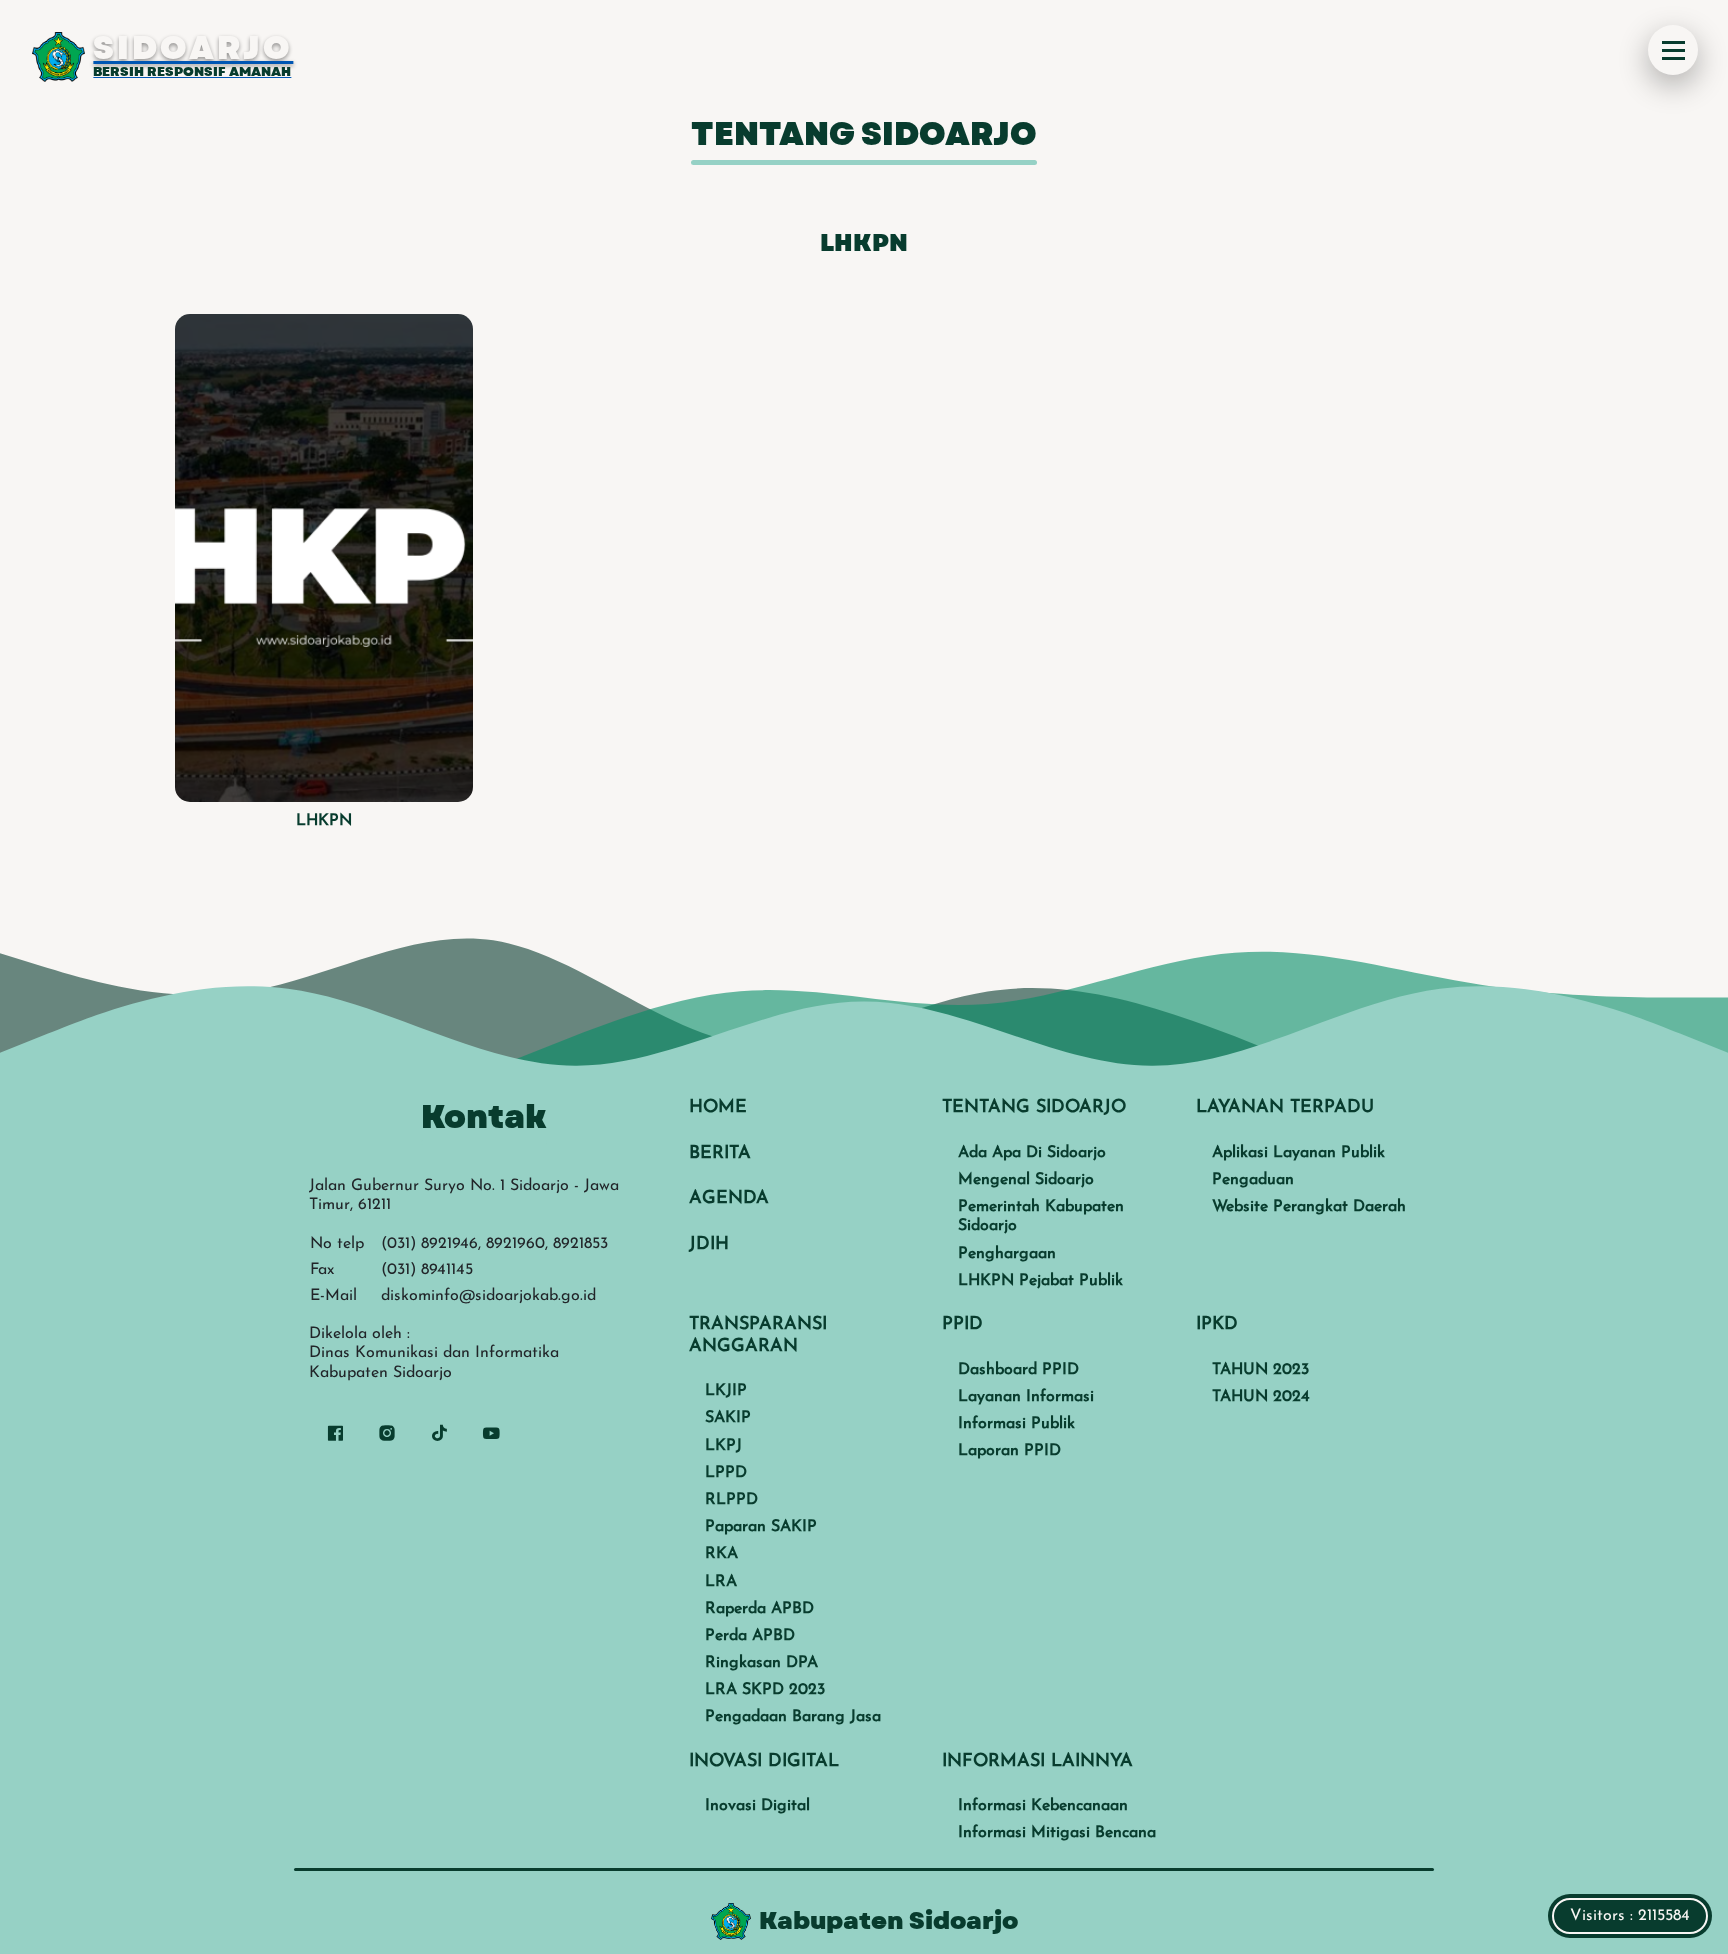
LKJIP (726, 1391)
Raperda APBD (759, 1609)
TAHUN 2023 (1260, 1370)
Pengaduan (1253, 1180)
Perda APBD (750, 1636)
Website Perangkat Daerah (1309, 1207)
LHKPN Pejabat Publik (1040, 1281)
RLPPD (731, 1500)
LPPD (726, 1473)
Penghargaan (1007, 1254)
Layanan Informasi (1026, 1397)
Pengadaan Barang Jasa (793, 1717)
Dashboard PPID (1018, 1370)
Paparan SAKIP (761, 1527)
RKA (721, 1554)
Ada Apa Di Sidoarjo (1032, 1153)
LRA (721, 1582)
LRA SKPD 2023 (765, 1690)
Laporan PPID (1009, 1451)
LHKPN (324, 821)
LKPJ (723, 1446)
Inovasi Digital (757, 1806)
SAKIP (728, 1418)
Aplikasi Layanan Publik (1298, 1153)
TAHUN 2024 (1261, 1397)
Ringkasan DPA (761, 1663)
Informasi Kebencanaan (1043, 1806)
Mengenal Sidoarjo (1026, 1180)
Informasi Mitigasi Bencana (1057, 1833)
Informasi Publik (1016, 1424)
